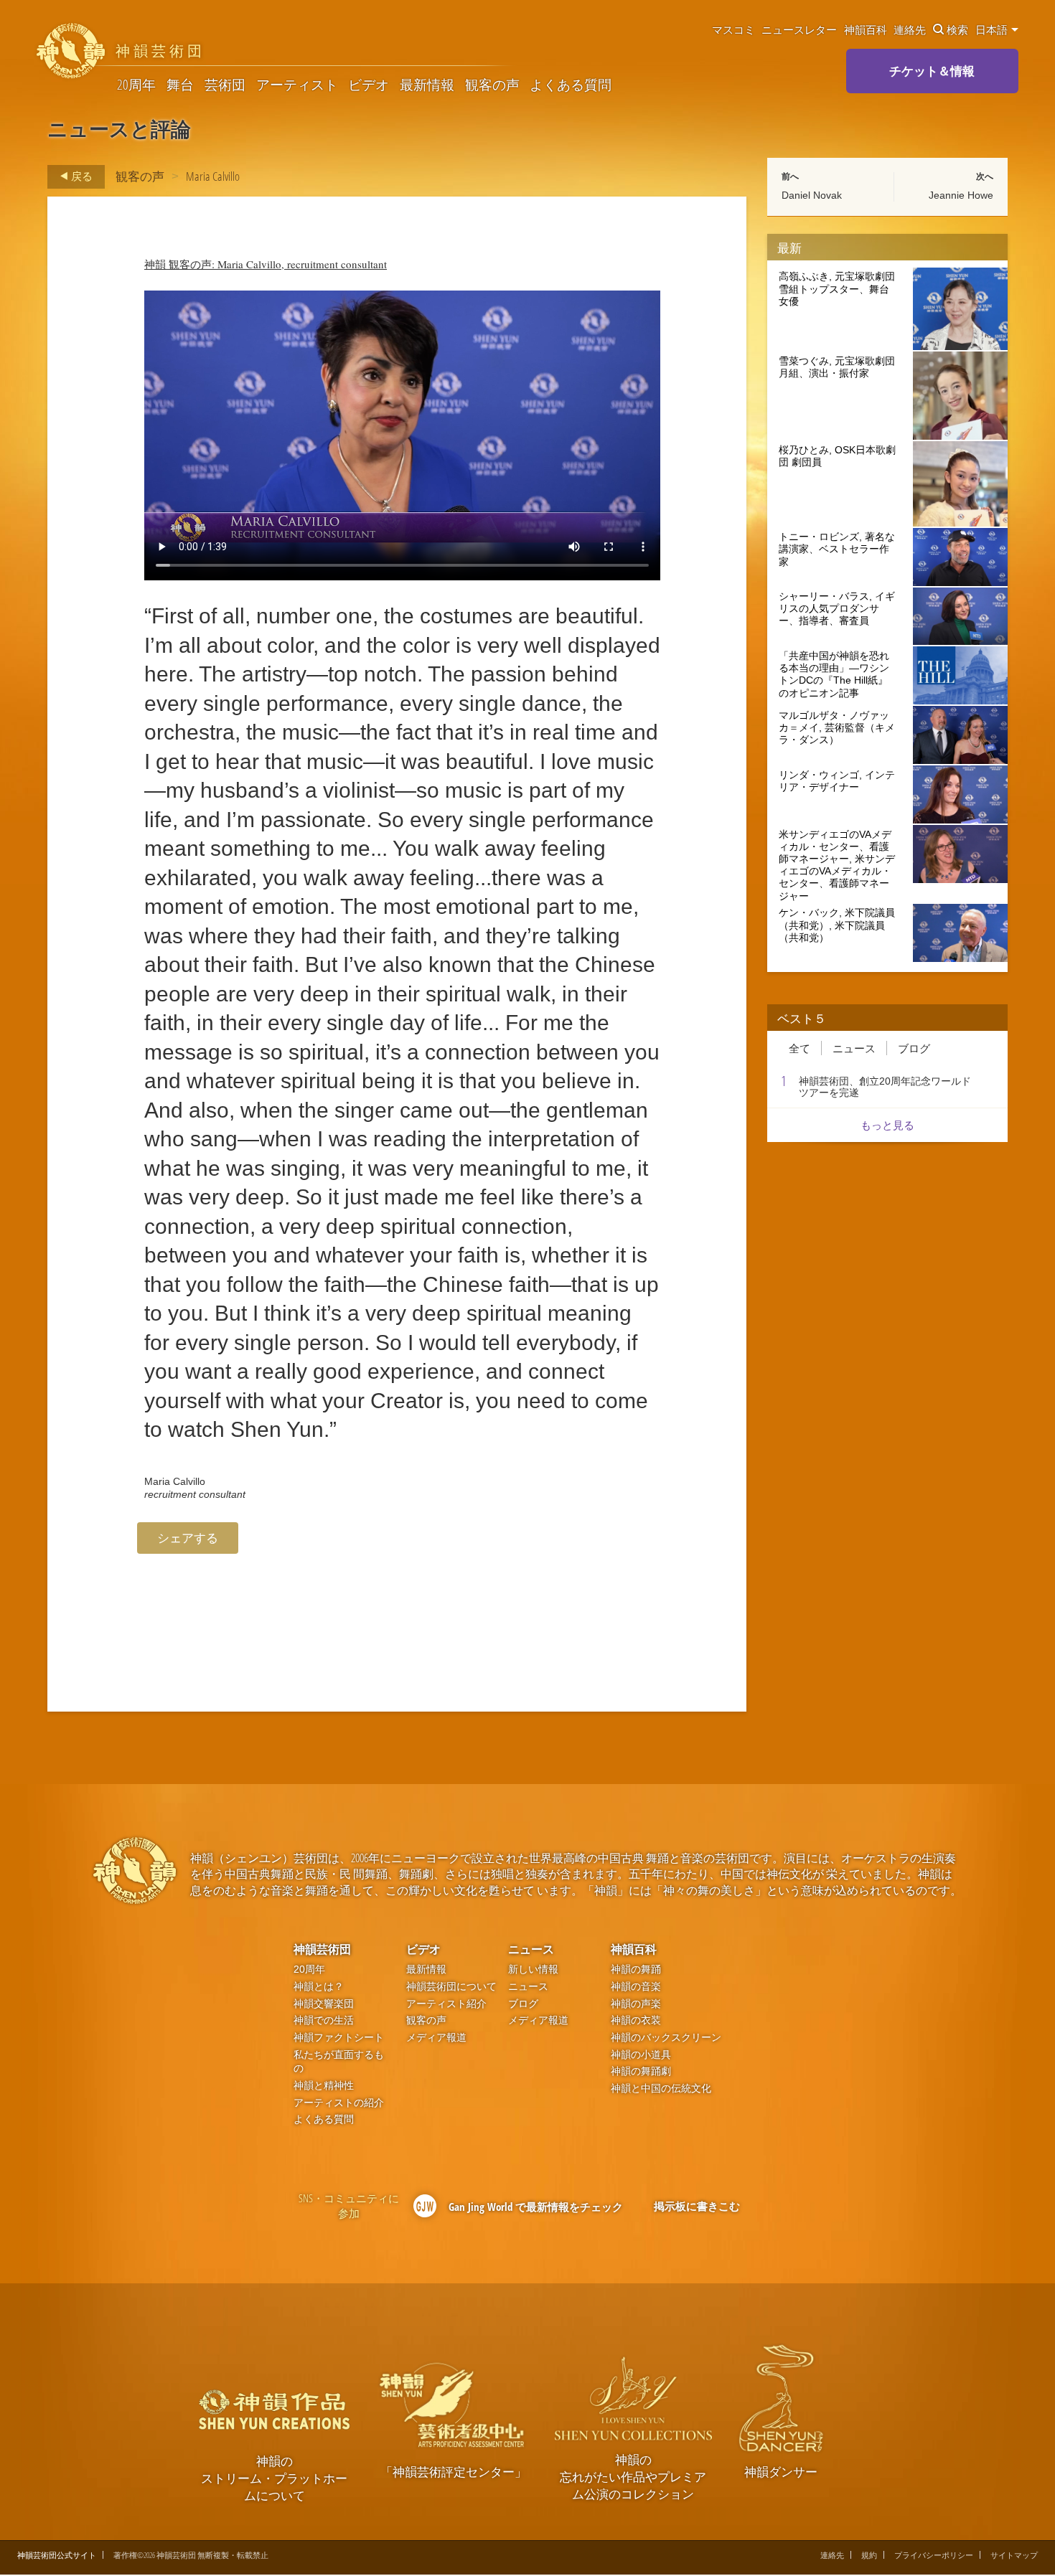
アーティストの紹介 (339, 2103)
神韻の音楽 (636, 1987)
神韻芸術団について (451, 1987)
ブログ (914, 1048)
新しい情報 (533, 1969)
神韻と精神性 (324, 2086)
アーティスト (297, 85)
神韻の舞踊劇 (641, 2071)
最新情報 (427, 85)
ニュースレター (799, 29)
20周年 (136, 85)
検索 (957, 29)
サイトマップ (1014, 2555)
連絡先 (910, 29)
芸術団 (225, 85)
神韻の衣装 (636, 2020)
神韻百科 (866, 29)
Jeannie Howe (961, 195)
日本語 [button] (993, 29)
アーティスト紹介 (446, 2004)
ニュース (854, 1048)
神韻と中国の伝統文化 (661, 2089)
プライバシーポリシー (934, 2555)
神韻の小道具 (641, 2055)
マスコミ (733, 29)
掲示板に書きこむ (697, 2206)
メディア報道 (436, 2038)
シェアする (188, 1538)
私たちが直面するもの (339, 2062)
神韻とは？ (319, 1987)
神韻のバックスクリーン (666, 2038)
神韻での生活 (324, 2020)
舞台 (180, 85)
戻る (81, 176)
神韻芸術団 (322, 1949)
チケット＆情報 (932, 71)
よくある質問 (571, 85)
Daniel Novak (812, 195)
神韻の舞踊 (636, 1969)
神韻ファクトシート (339, 2038)
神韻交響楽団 (324, 2004)
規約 (869, 2555)
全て (800, 1048)
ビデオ (369, 85)
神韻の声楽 (636, 2004)
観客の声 (492, 85)
